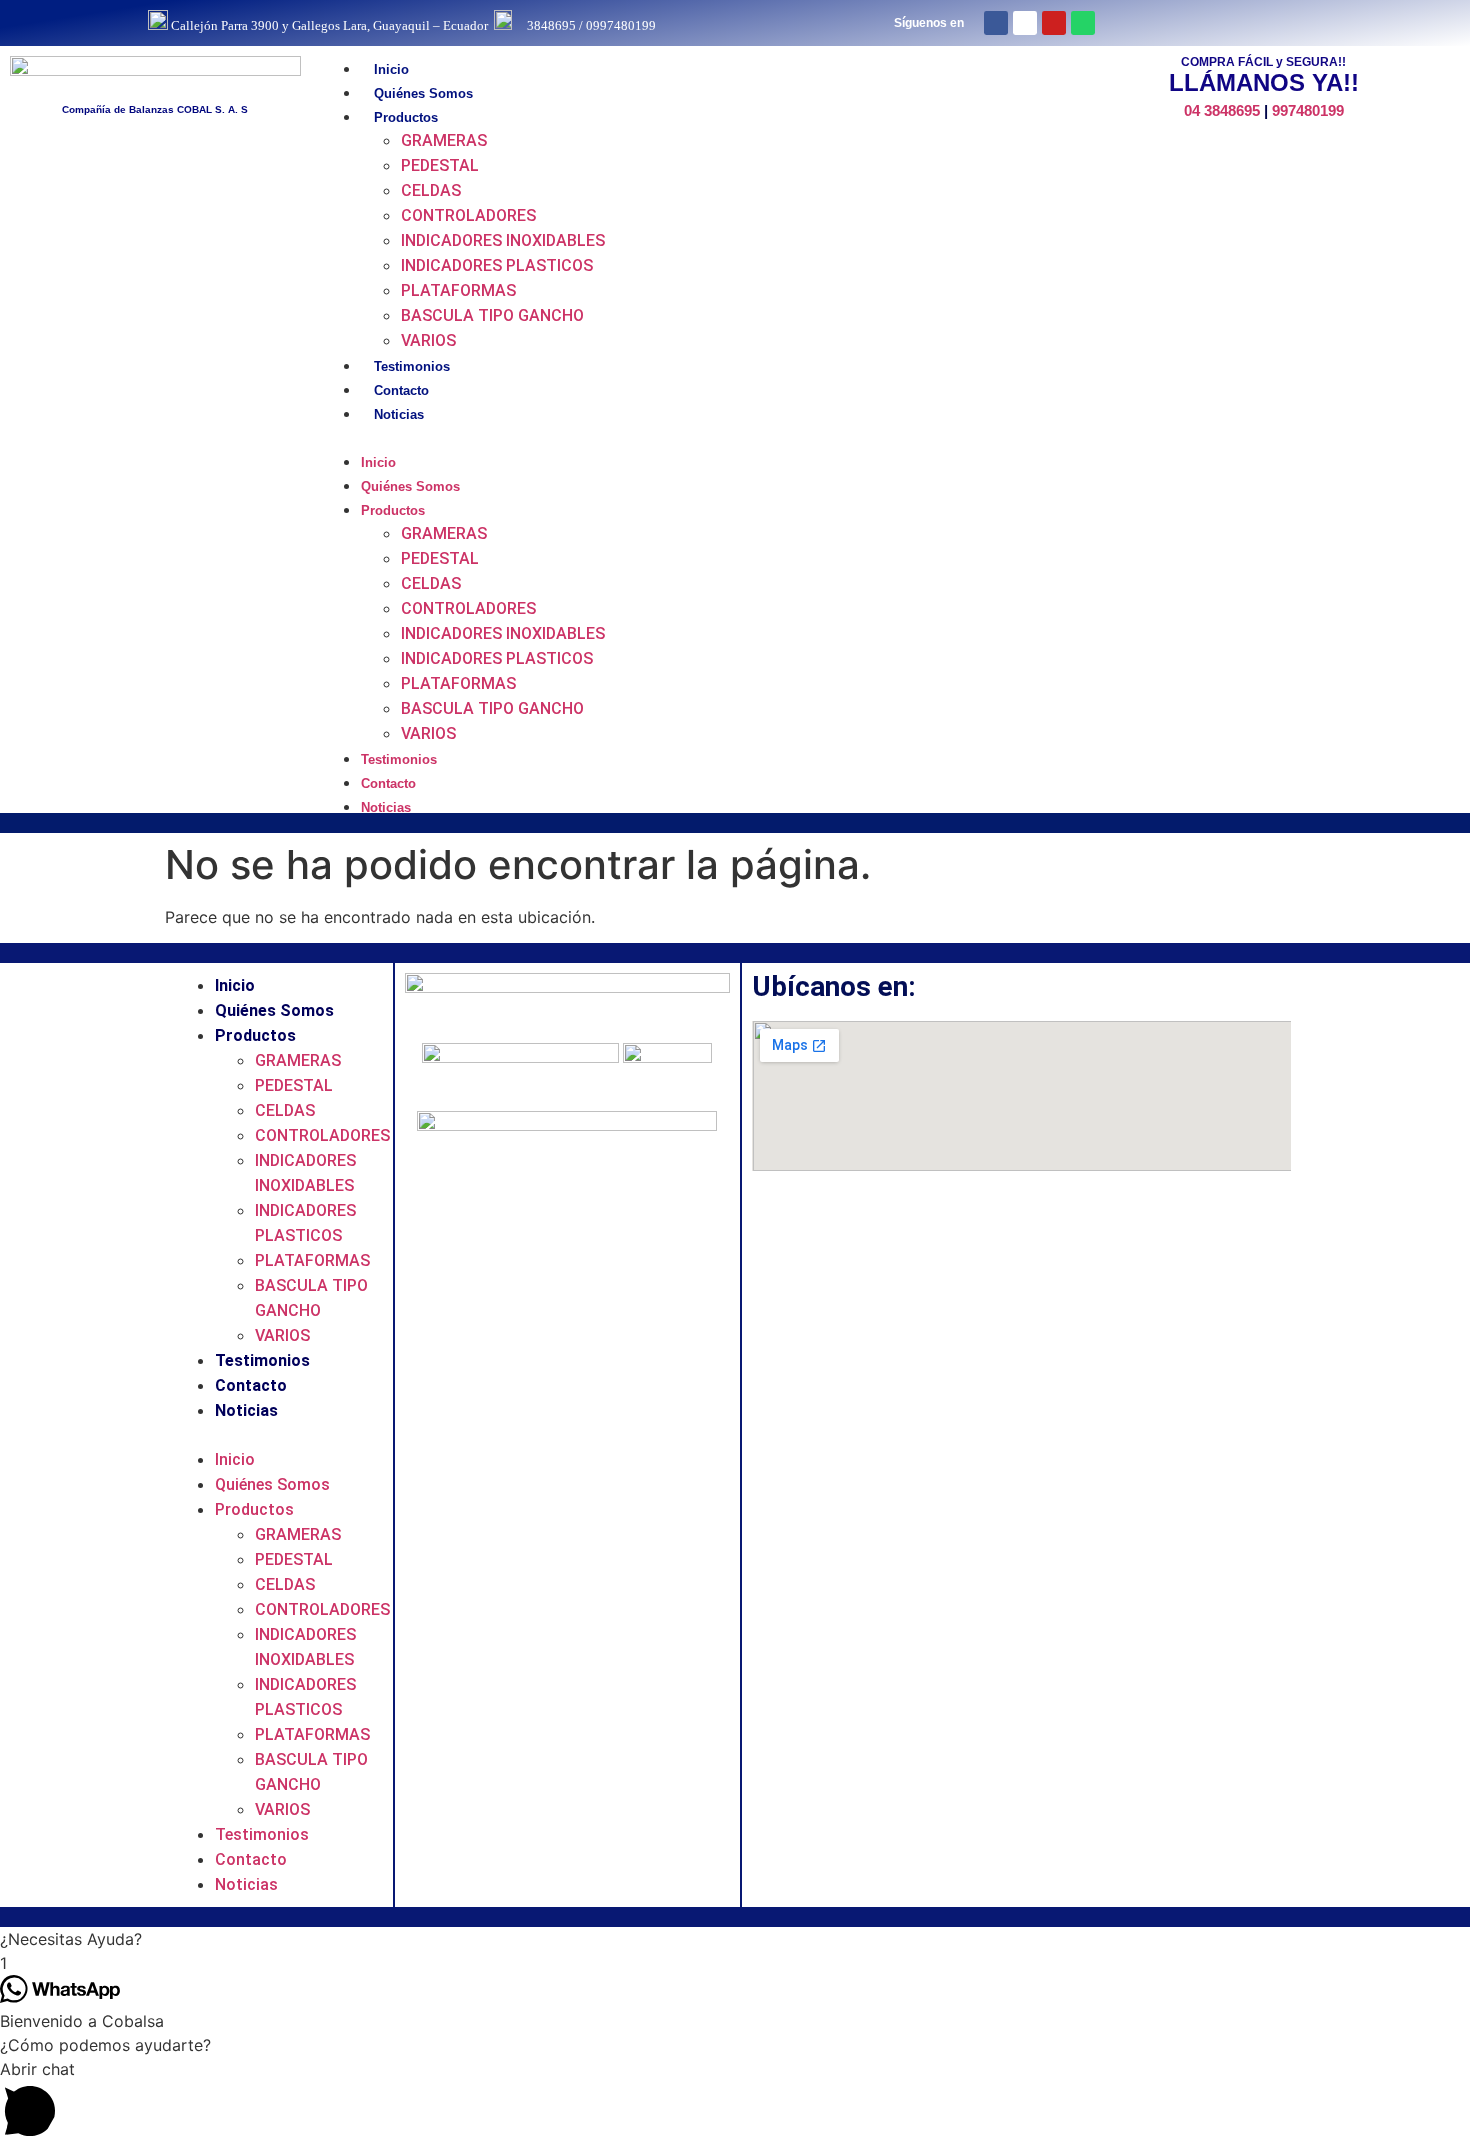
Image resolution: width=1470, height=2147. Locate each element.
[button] (687, 437)
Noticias (399, 414)
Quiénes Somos (423, 93)
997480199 (1308, 110)
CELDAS (431, 190)
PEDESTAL (440, 165)
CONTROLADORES (468, 215)
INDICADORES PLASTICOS (497, 265)
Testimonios (412, 366)
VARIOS (428, 340)
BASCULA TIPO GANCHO (492, 315)
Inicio (391, 69)
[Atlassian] (1025, 23)
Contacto (401, 390)
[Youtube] (1054, 23)
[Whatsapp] (1083, 23)
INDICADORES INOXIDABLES (503, 240)
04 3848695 (1222, 110)
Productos (406, 117)
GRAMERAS (444, 140)
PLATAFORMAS (458, 290)
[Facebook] (996, 23)
